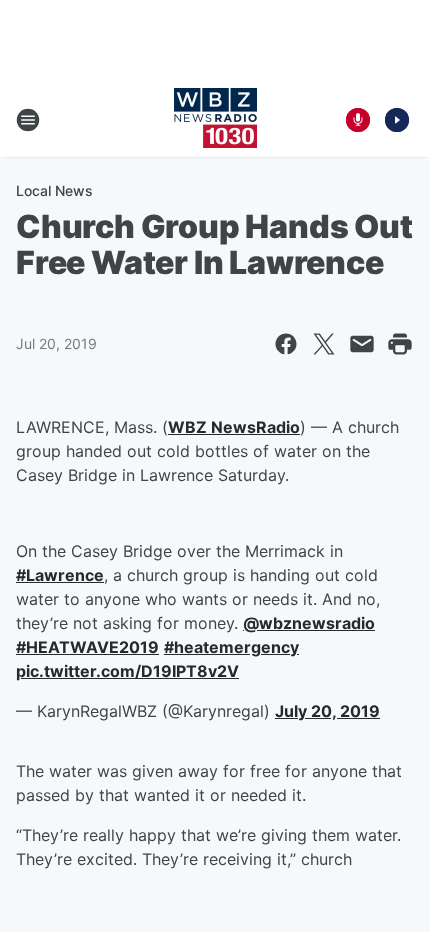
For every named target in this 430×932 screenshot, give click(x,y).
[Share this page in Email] (362, 344)
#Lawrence (60, 575)
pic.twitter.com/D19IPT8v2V (127, 671)
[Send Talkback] (358, 120)
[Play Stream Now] (397, 120)
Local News (54, 190)
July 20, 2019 (327, 711)
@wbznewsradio (309, 623)
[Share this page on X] (324, 344)
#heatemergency (231, 647)
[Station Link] (215, 120)
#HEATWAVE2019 (87, 647)
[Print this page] (400, 344)
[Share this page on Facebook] (286, 344)
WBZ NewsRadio (234, 427)
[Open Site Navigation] (28, 120)
